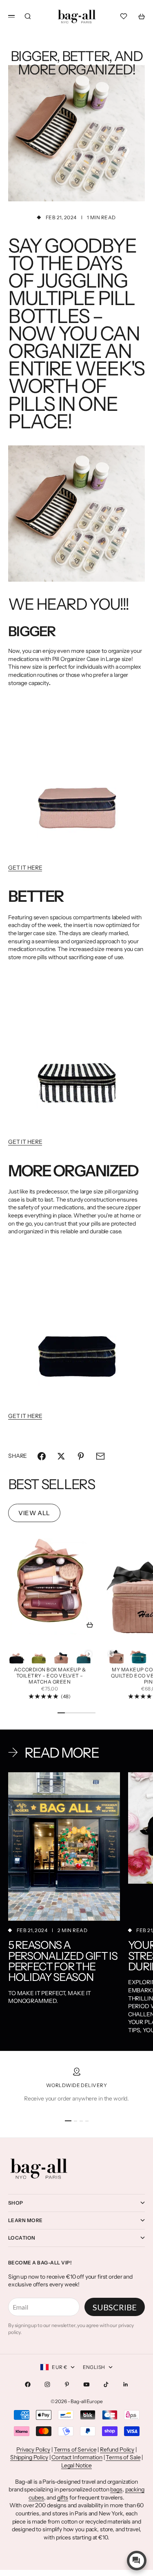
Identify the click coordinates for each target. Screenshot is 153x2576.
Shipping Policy (29, 2457)
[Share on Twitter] (61, 1456)
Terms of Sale (123, 2457)
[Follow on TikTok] (106, 2384)
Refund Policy (117, 2449)
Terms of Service (75, 2449)
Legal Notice (76, 2465)
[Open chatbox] (137, 2561)
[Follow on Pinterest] (67, 2384)
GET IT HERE (25, 868)
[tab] (51, 1484)
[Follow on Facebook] (28, 2384)
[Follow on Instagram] (47, 2384)
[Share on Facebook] (42, 1456)
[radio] (16, 1654)
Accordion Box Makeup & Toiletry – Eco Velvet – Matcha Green (50, 1676)
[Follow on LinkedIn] (126, 2384)
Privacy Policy (33, 2449)
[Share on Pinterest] (81, 1456)
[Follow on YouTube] (86, 2384)
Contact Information (77, 2457)
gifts (63, 2497)
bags (116, 2489)
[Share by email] (100, 1456)
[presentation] (89, 1654)
